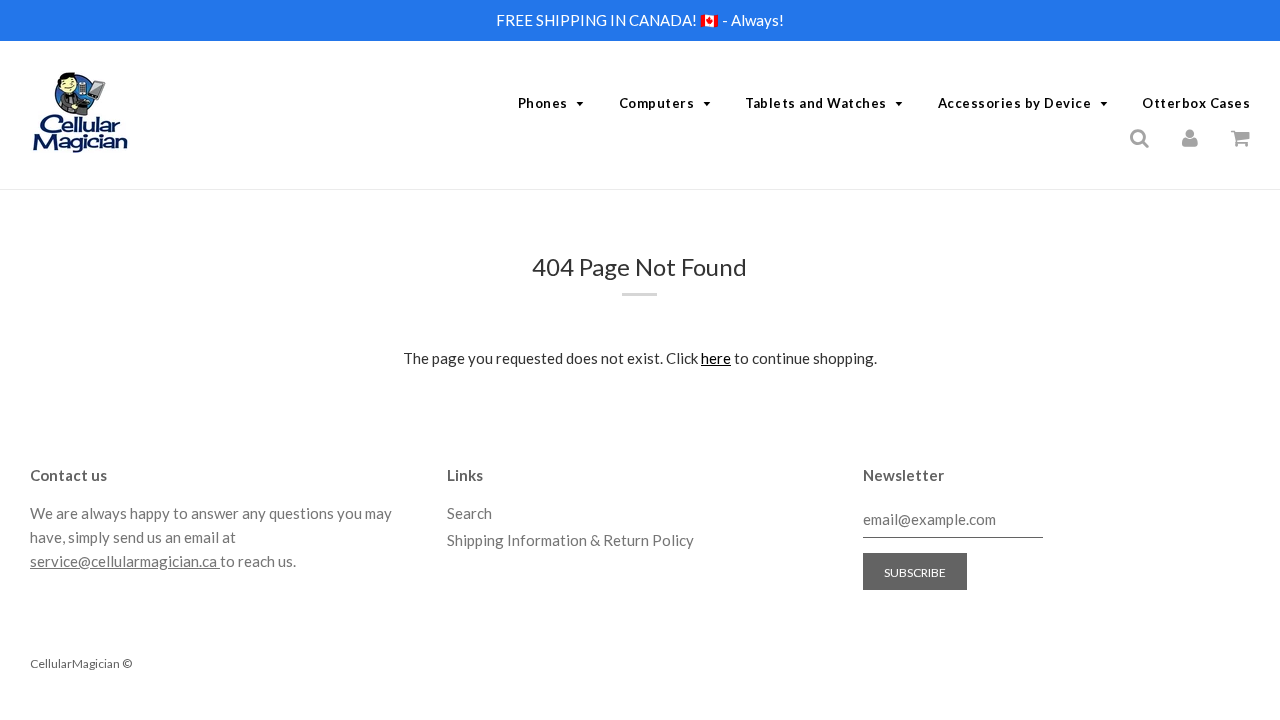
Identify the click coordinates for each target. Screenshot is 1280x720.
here (716, 358)
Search (469, 513)
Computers (657, 103)
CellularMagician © (81, 663)
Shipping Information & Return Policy (570, 540)
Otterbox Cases (1196, 103)
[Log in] (1190, 137)
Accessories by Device (1015, 103)
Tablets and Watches (816, 103)
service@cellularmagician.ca (125, 561)
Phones (543, 103)
